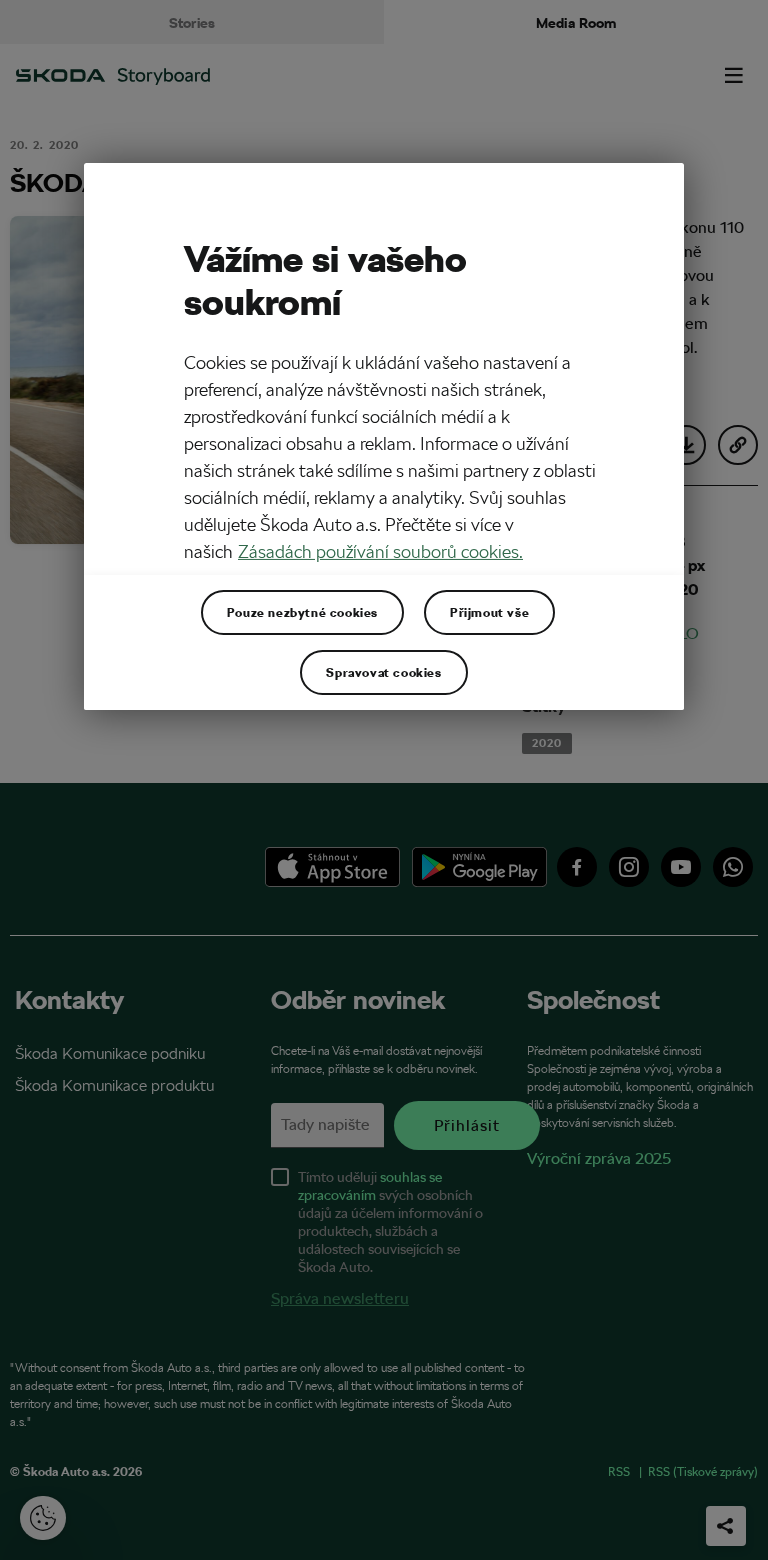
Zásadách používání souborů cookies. (380, 551)
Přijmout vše (489, 612)
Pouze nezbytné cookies (302, 612)
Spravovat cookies (383, 672)
